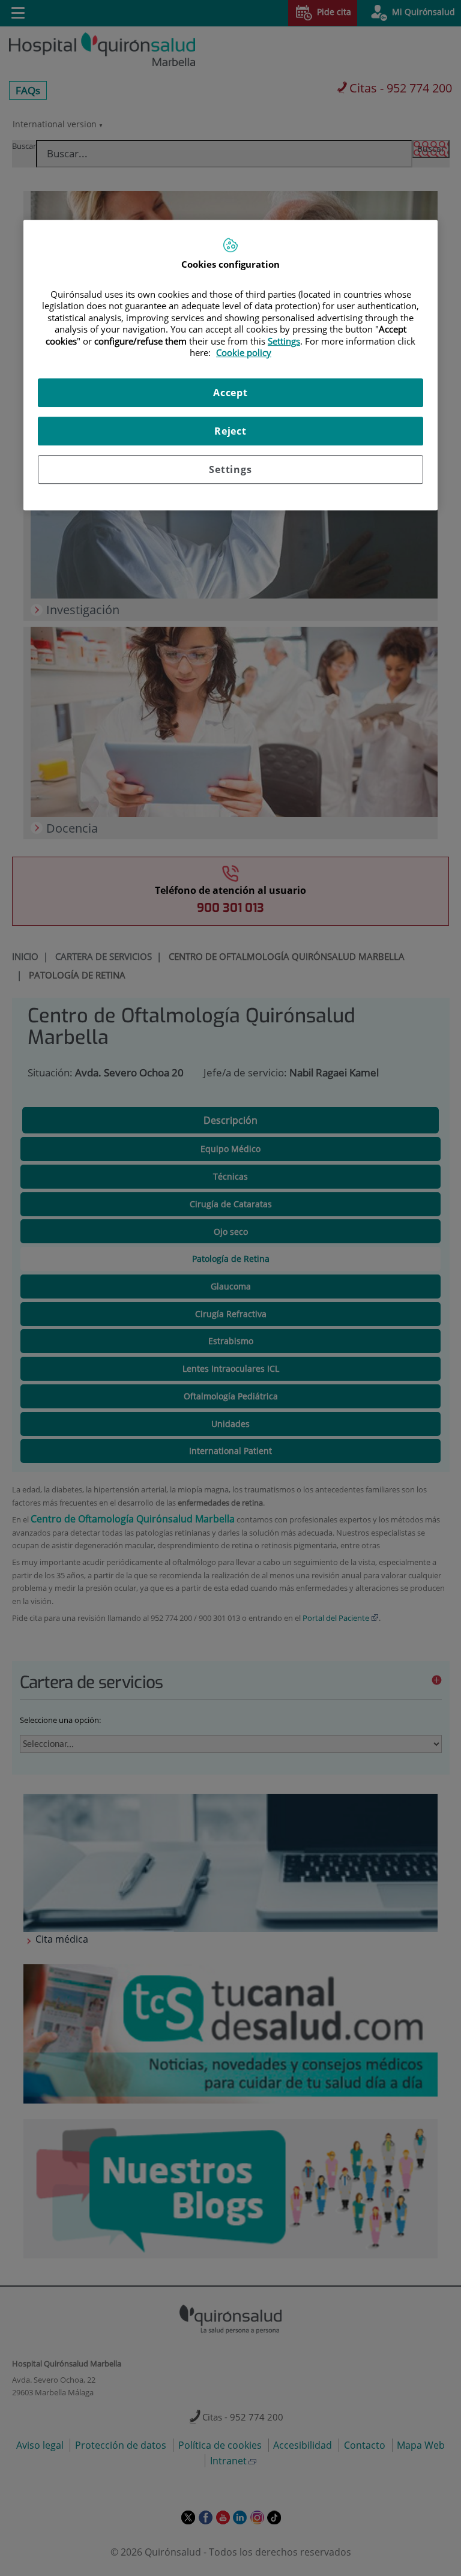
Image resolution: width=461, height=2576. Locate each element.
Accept (230, 393)
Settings (230, 469)
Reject (230, 431)
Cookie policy (244, 352)
